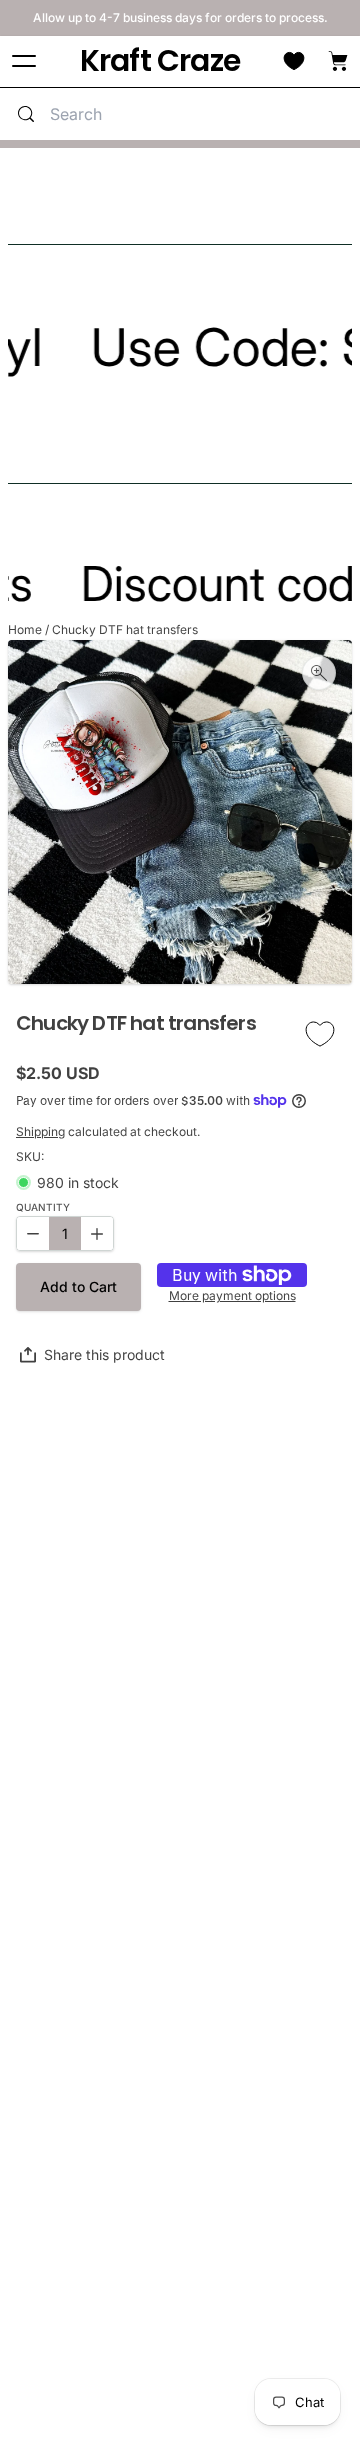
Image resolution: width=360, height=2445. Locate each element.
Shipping (40, 1131)
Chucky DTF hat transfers (125, 629)
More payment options (232, 1296)
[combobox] (200, 114)
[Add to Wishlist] (320, 1034)
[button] (78, 1287)
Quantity (43, 1207)
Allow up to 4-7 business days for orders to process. (180, 17)
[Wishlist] (294, 61)
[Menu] (24, 61)
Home (25, 629)
